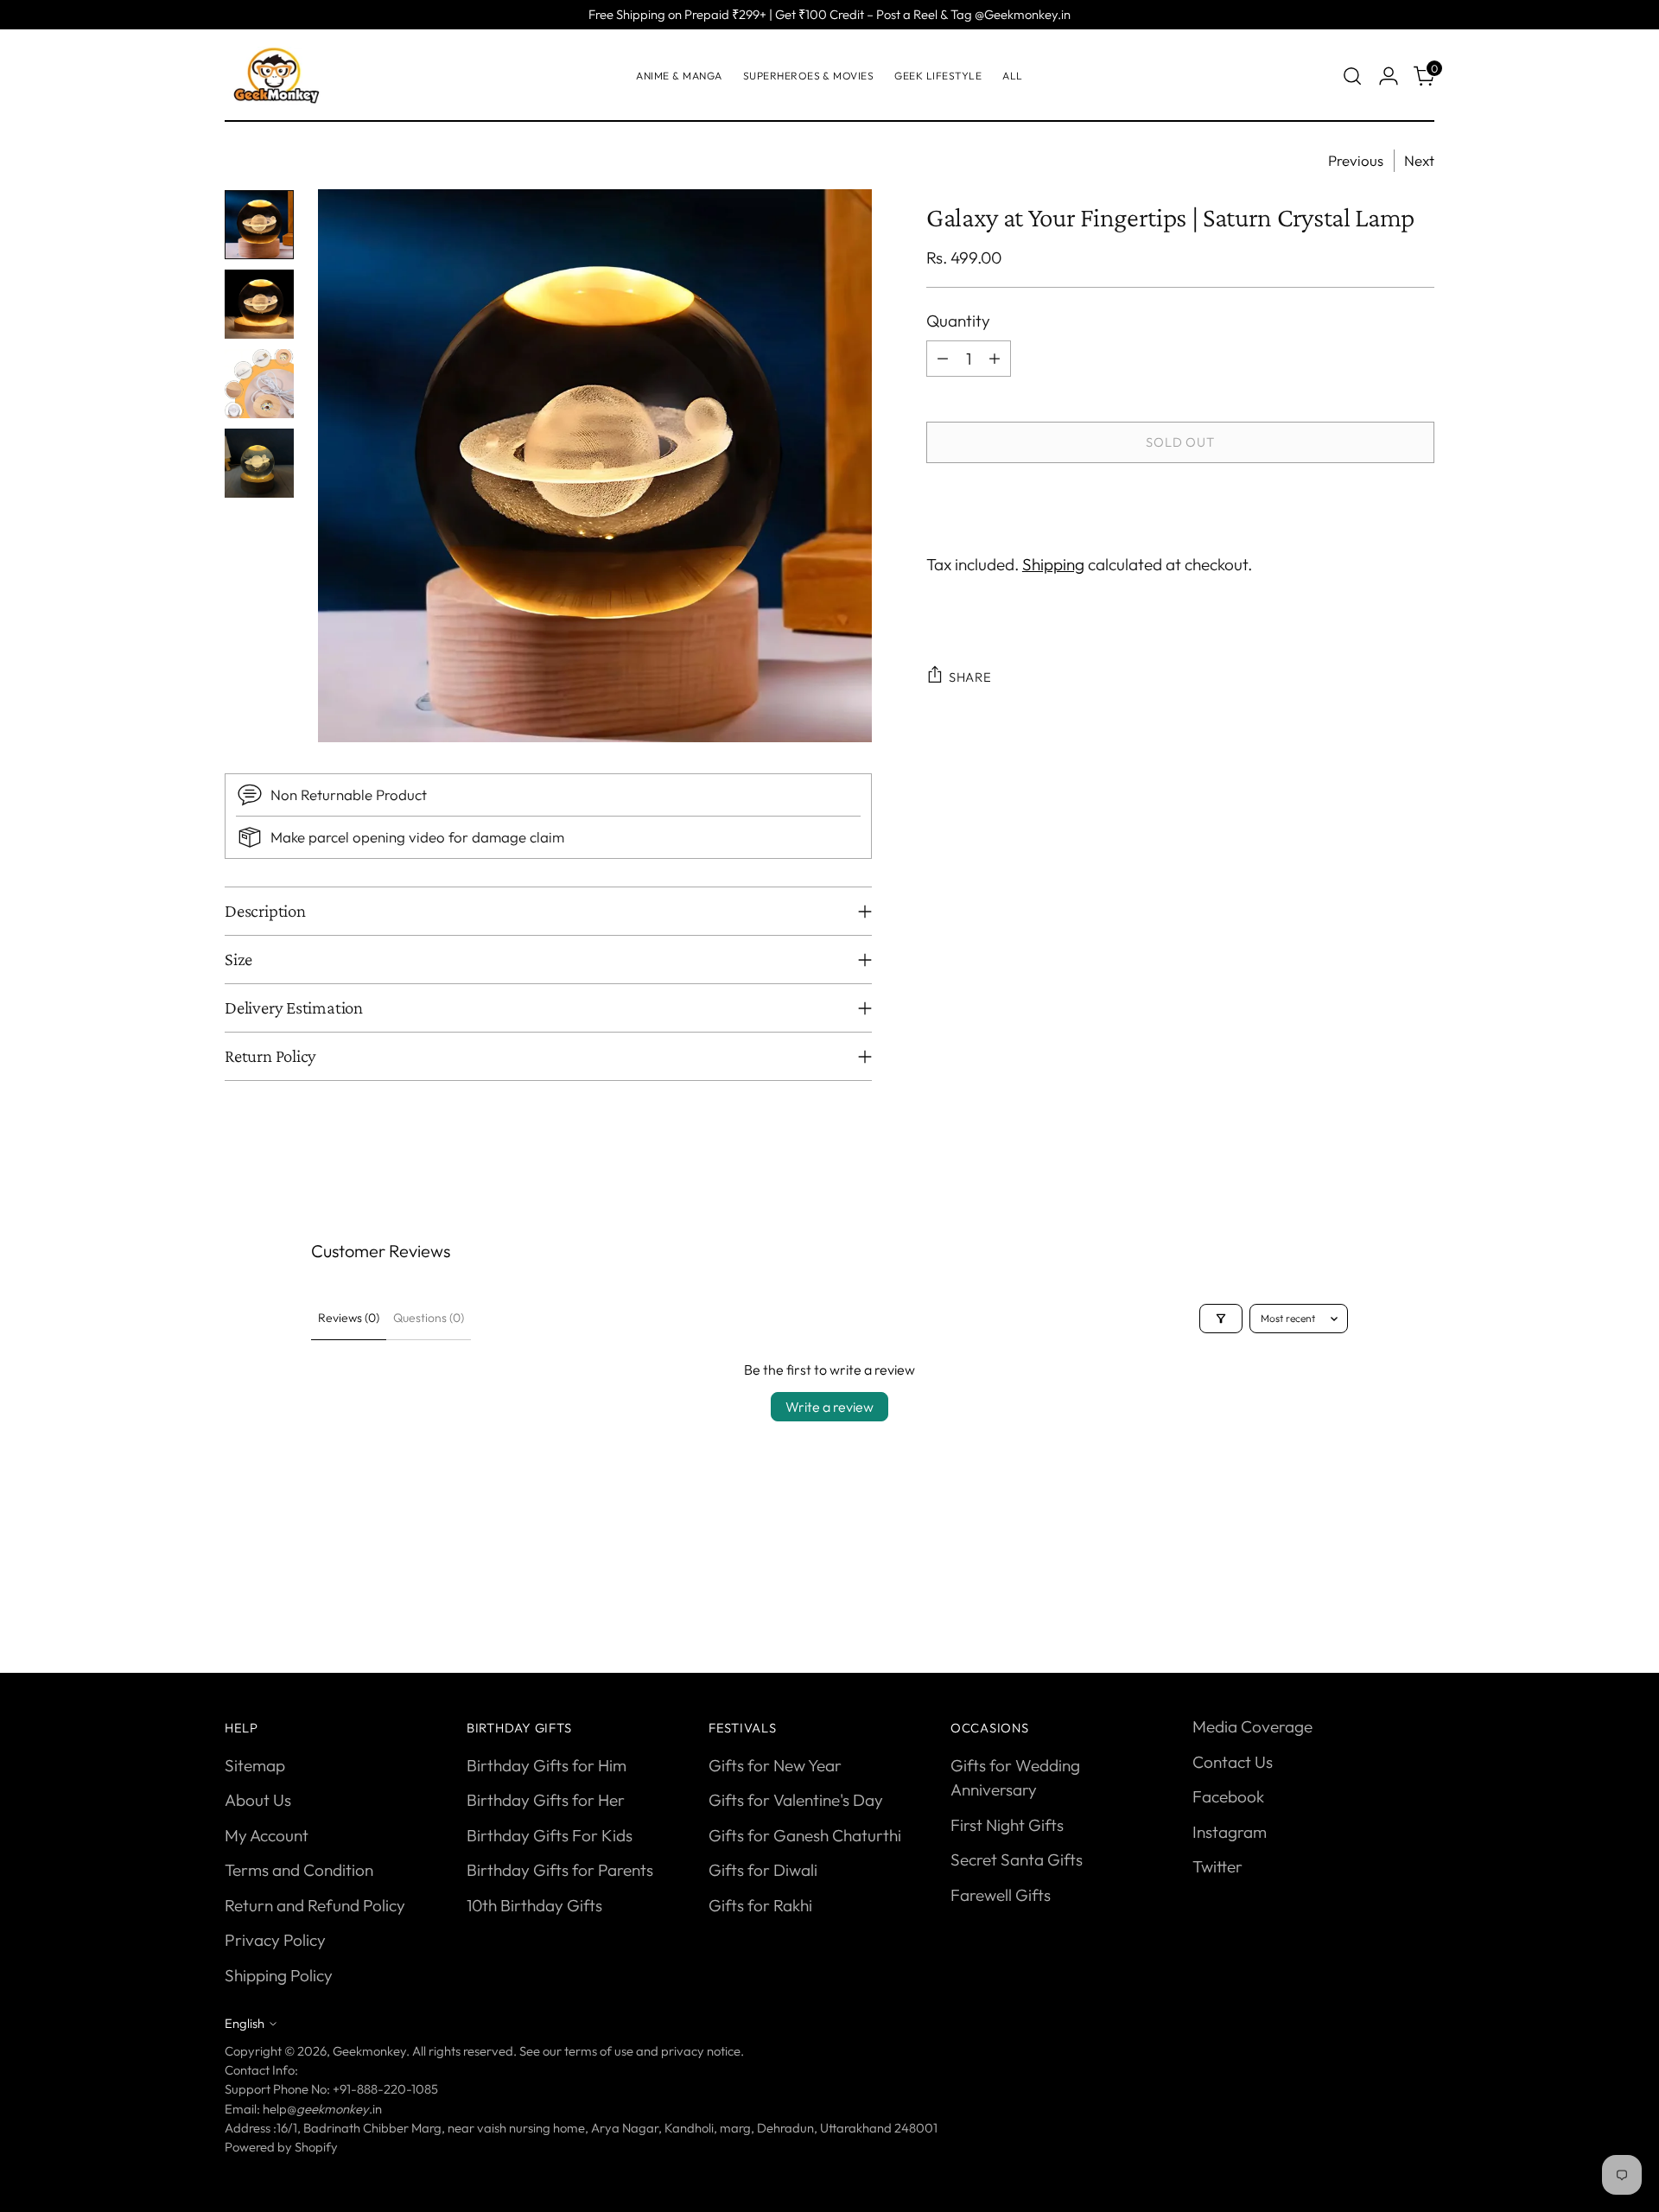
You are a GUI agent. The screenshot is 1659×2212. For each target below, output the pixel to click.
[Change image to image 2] (259, 304)
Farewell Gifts (1001, 1895)
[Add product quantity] (995, 358)
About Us (258, 1800)
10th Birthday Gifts (534, 1905)
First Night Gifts (1007, 1825)
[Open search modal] (1352, 76)
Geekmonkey (369, 2051)
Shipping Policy (279, 1975)
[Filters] (1221, 1319)
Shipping (1053, 563)
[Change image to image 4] (259, 463)
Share (970, 676)
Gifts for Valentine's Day (796, 1800)
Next (1419, 160)
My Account (267, 1835)
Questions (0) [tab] (429, 1318)
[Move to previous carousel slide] (1380, 1597)
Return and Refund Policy (315, 1905)
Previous (1356, 160)
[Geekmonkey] (276, 76)
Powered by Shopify (281, 2147)
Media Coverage (1252, 1726)
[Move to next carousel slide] (1420, 1596)
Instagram (1230, 1832)
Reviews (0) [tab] (349, 1318)
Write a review (829, 1407)
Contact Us (1233, 1762)
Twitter (1217, 1866)
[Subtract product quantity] (943, 358)
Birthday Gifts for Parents (560, 1870)
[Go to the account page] (1389, 76)
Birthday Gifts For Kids (550, 1835)
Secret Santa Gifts (1017, 1859)
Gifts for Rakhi (760, 1905)
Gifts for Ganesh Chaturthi (805, 1835)
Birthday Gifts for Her (546, 1800)
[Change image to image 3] (259, 384)
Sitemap (255, 1765)
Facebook (1228, 1796)
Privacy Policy (275, 1940)
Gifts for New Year (775, 1765)
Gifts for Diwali (763, 1870)
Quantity (958, 321)
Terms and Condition (299, 1870)
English (245, 2023)
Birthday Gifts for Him (547, 1765)
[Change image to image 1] (259, 225)
